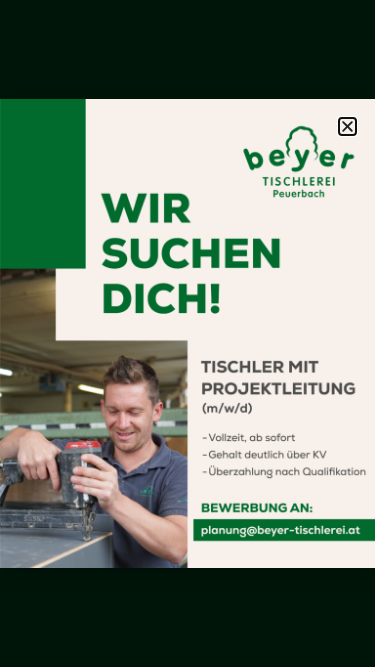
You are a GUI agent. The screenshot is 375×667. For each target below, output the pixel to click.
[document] (187, 333)
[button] (347, 126)
